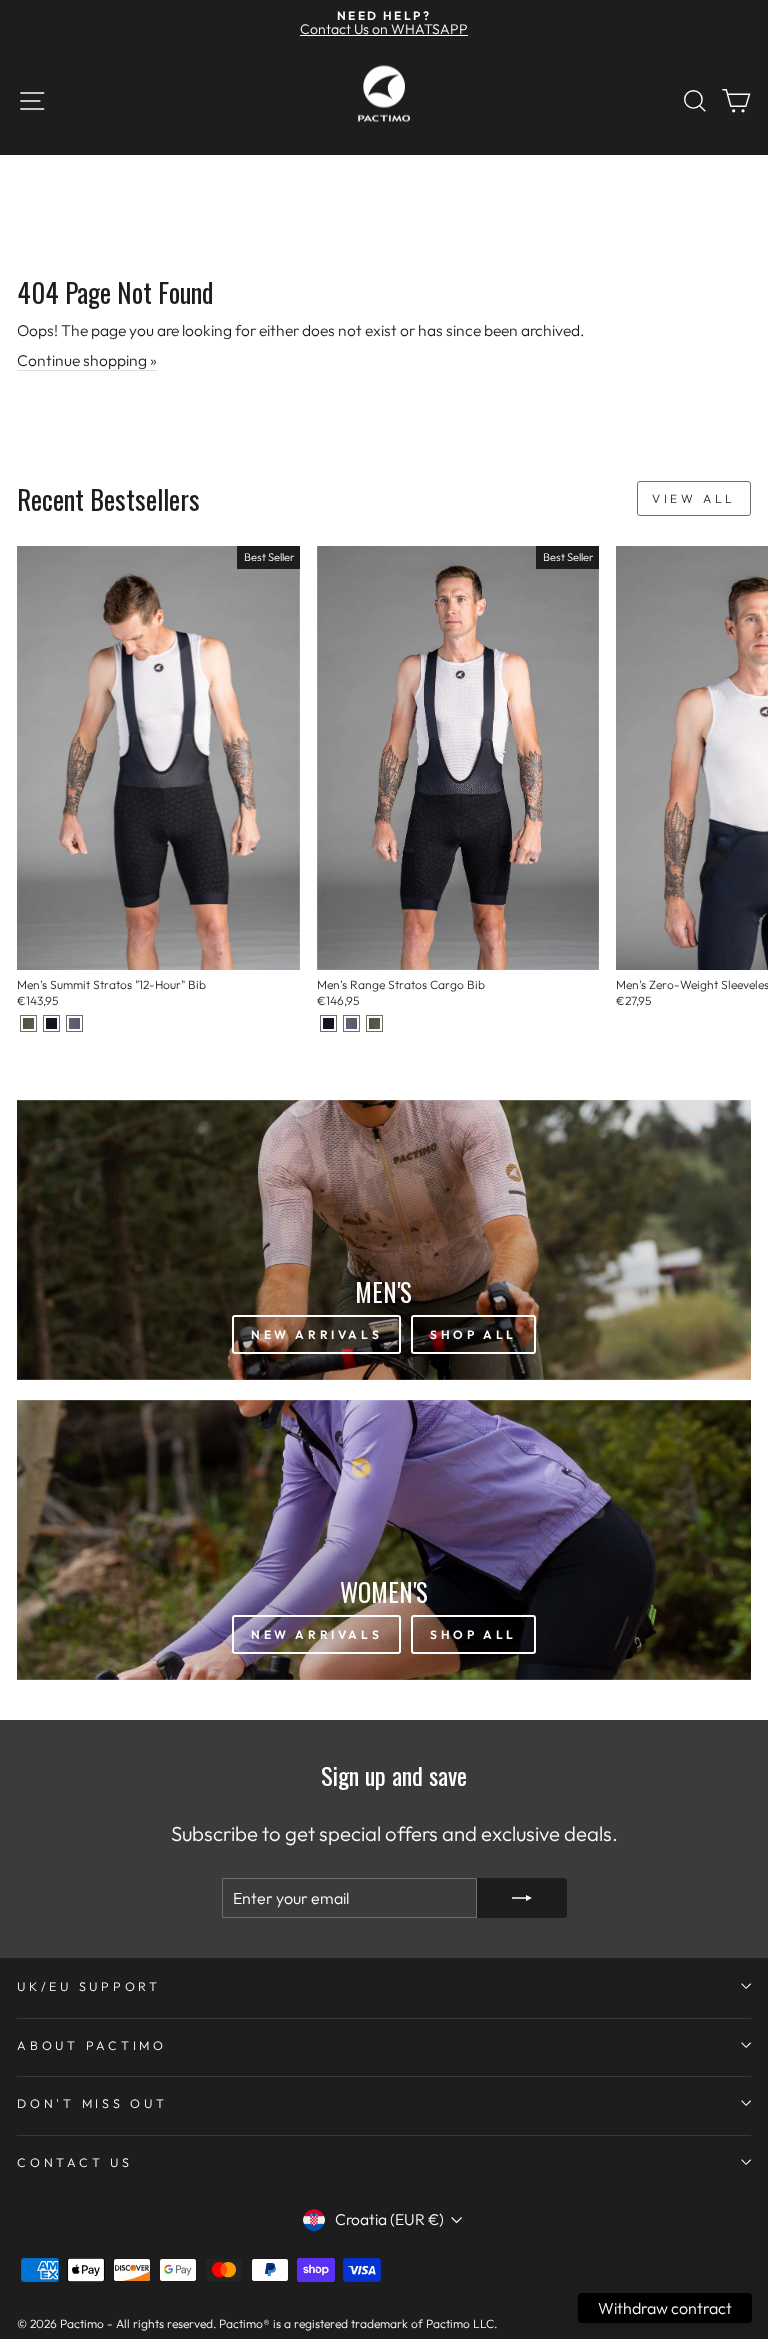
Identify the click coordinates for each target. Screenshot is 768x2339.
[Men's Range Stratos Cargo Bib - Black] (328, 1023)
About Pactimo (92, 2045)
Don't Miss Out (92, 2103)
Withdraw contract (665, 2308)
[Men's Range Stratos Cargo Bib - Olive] (374, 1023)
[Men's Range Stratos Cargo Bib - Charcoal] (351, 1023)
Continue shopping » (87, 360)
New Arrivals (316, 1334)
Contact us (75, 2162)
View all (694, 498)
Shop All (473, 1334)
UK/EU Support (89, 1986)
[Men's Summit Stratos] (28, 1023)
